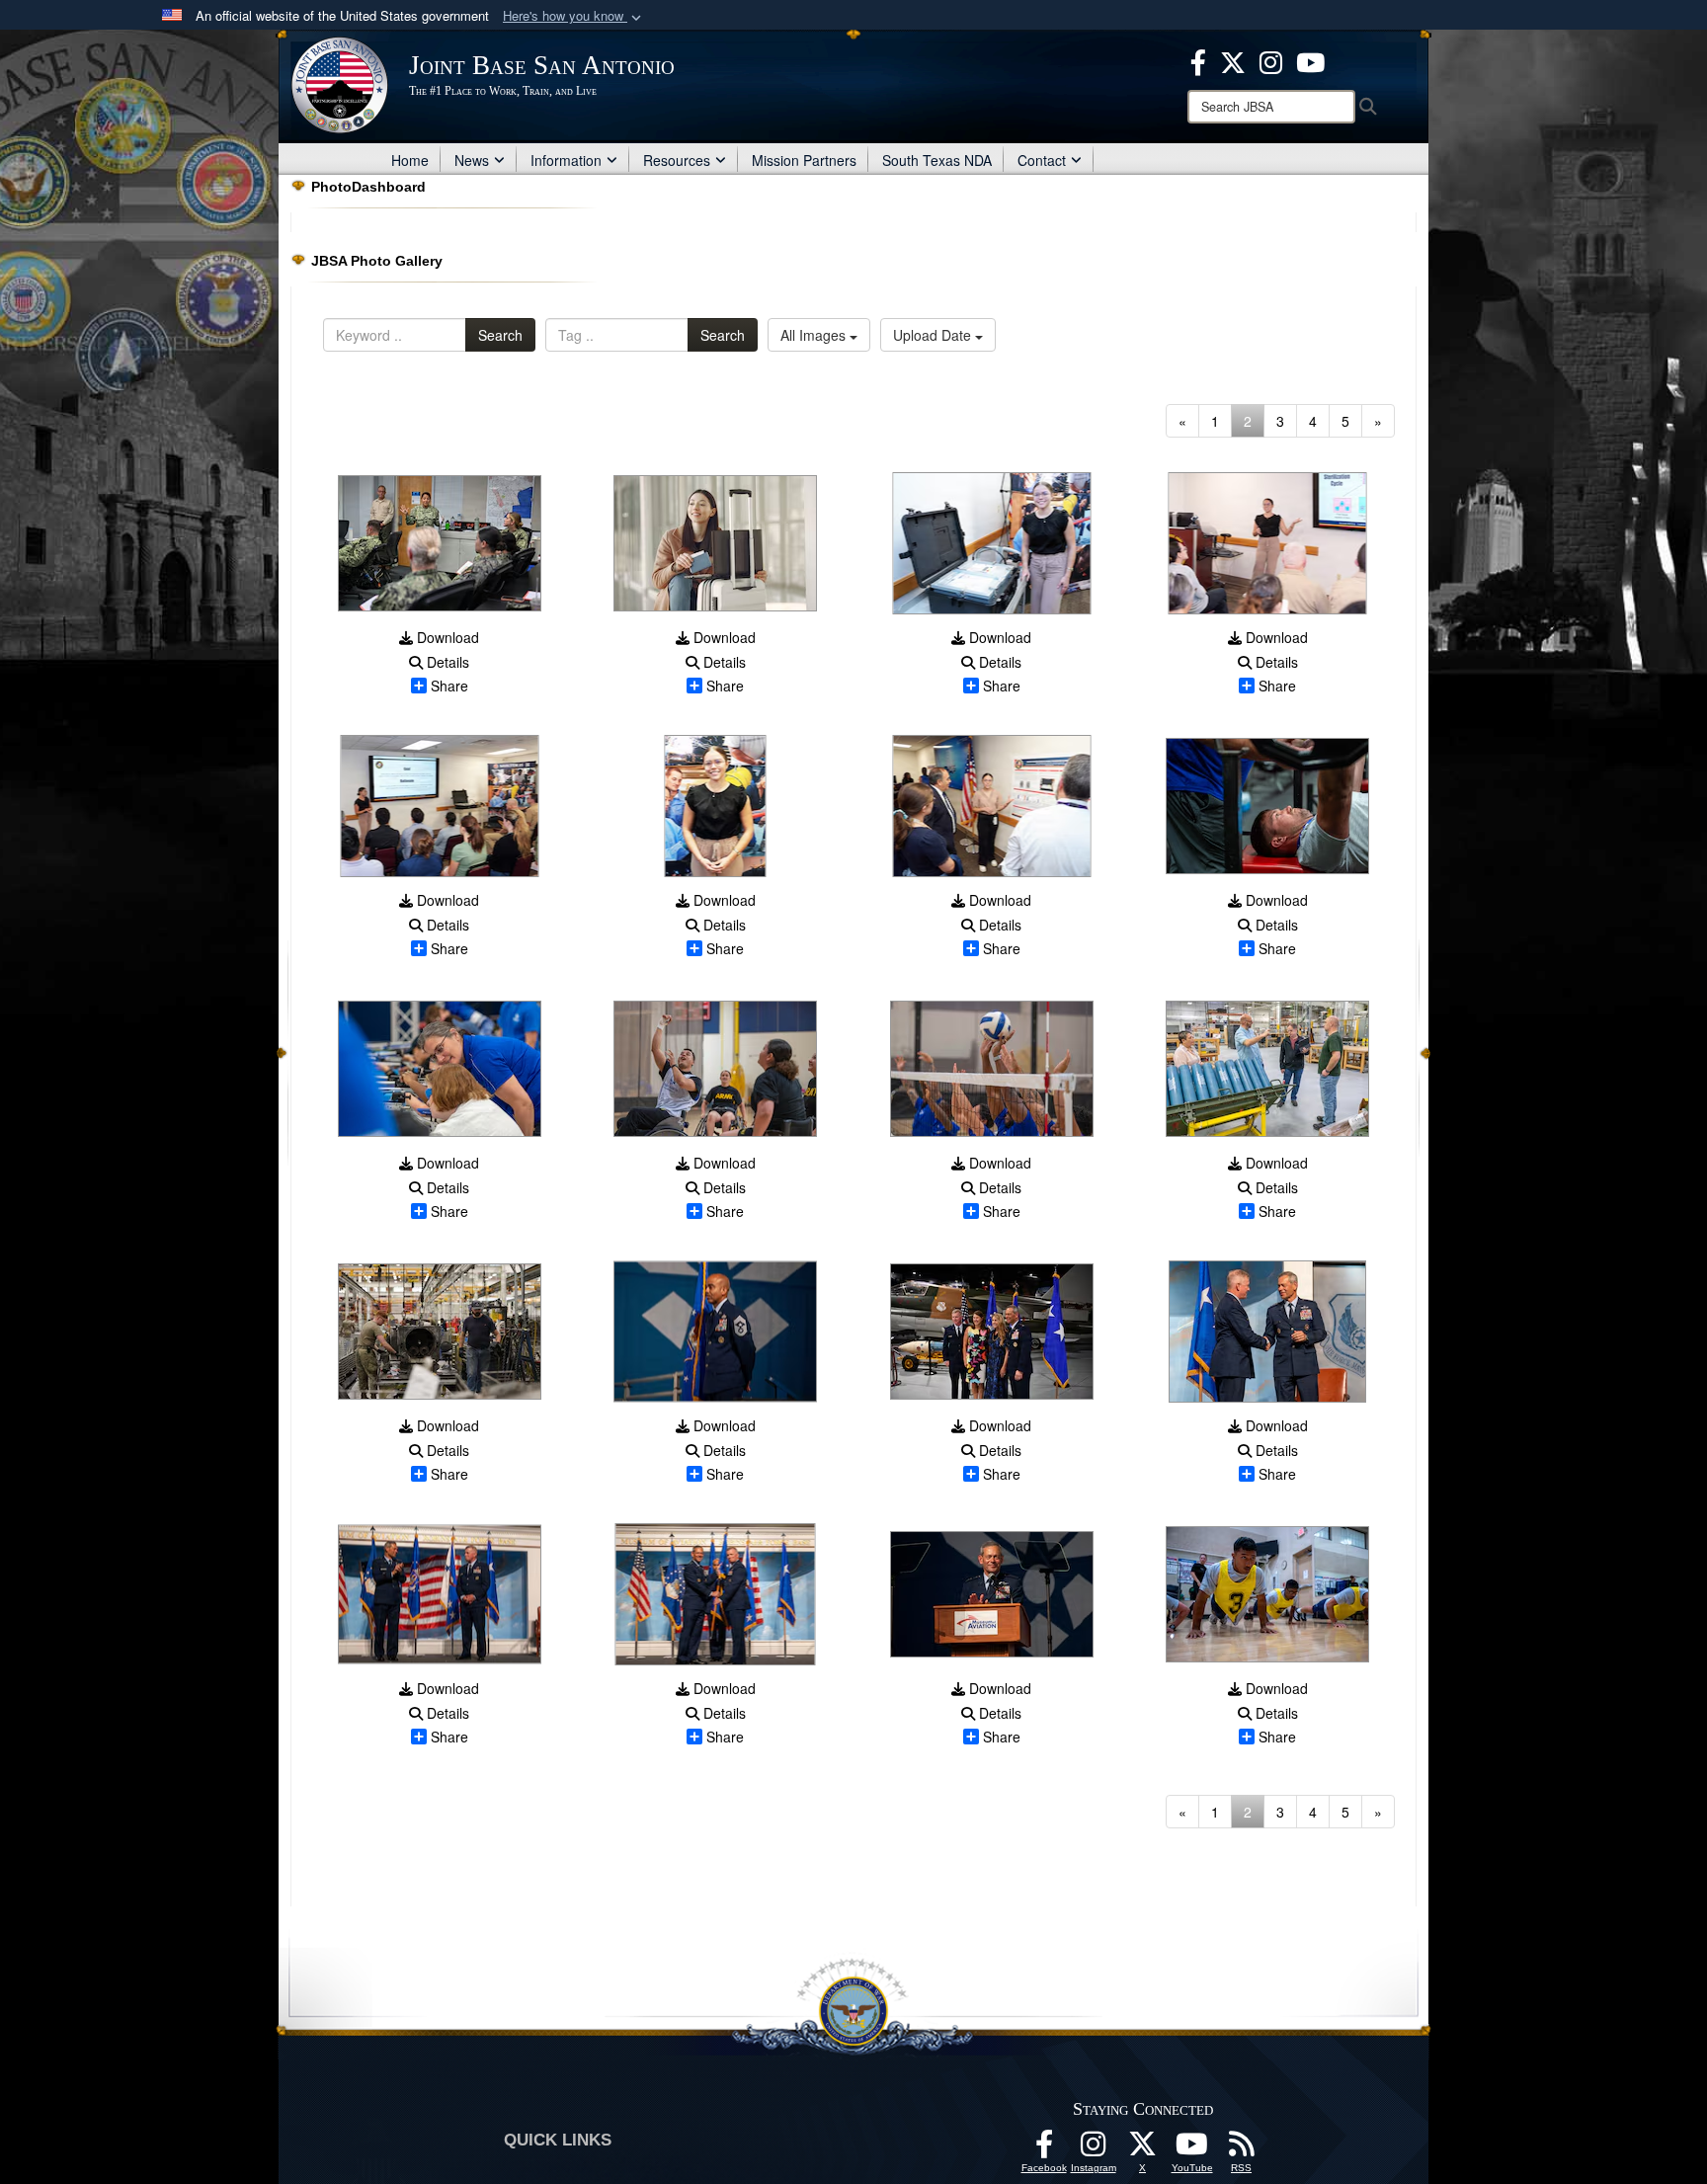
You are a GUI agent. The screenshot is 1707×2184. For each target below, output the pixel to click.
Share (449, 686)
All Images (815, 335)
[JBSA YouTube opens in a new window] (1310, 60)
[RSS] (1242, 2149)
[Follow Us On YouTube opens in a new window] (1192, 2149)
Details (446, 662)
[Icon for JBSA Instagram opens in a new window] (1271, 60)
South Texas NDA (937, 160)
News (472, 160)
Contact (1042, 160)
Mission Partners (804, 160)
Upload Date (934, 335)
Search (500, 335)
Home (410, 160)
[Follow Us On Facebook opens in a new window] (1044, 2149)
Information (566, 160)
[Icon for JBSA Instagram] (1094, 2149)
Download (446, 637)
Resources (677, 160)
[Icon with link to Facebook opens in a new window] (1198, 60)
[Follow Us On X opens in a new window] (1143, 2149)
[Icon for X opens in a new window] (1233, 60)
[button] (574, 16)
